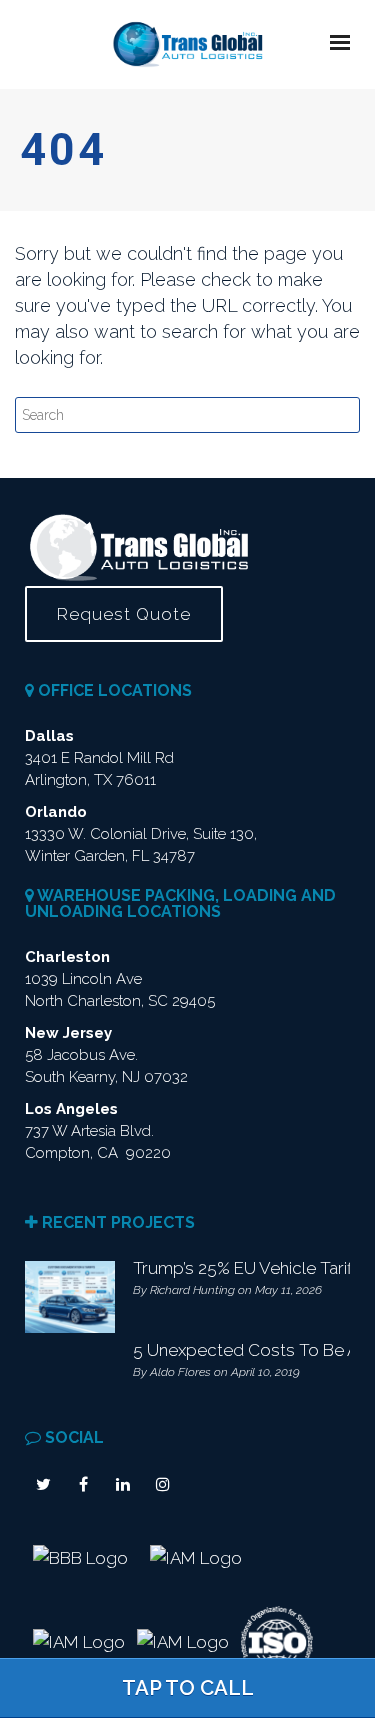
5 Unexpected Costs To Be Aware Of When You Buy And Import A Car (236, 1350)
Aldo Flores (180, 1372)
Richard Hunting (192, 1290)
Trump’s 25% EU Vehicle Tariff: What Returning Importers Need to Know (236, 1268)
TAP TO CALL (188, 1688)
